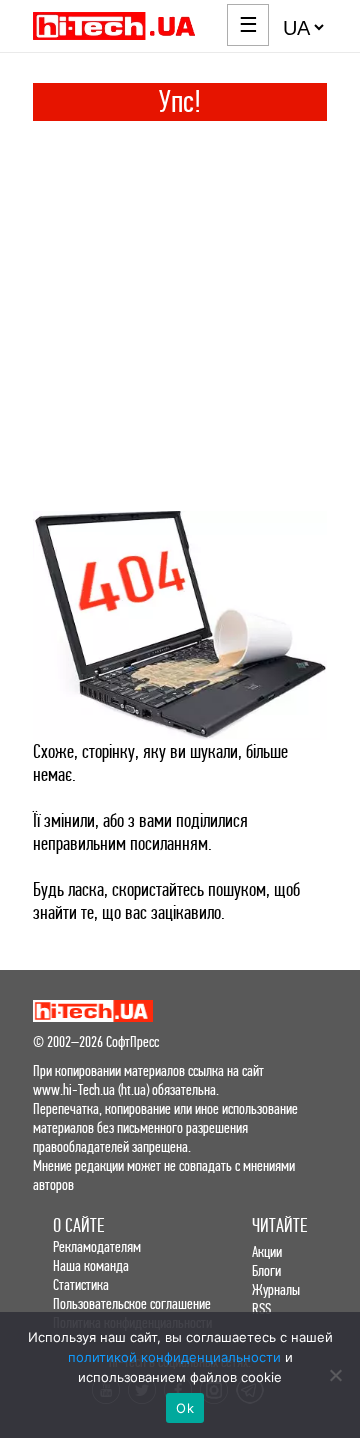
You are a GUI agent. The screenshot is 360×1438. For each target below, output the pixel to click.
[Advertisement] (180, 311)
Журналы (276, 1289)
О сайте (78, 1225)
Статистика (81, 1284)
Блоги (266, 1270)
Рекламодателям (97, 1246)
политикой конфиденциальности (174, 1357)
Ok (185, 1408)
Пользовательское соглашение (132, 1303)
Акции (267, 1251)
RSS (261, 1308)
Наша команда (91, 1265)
